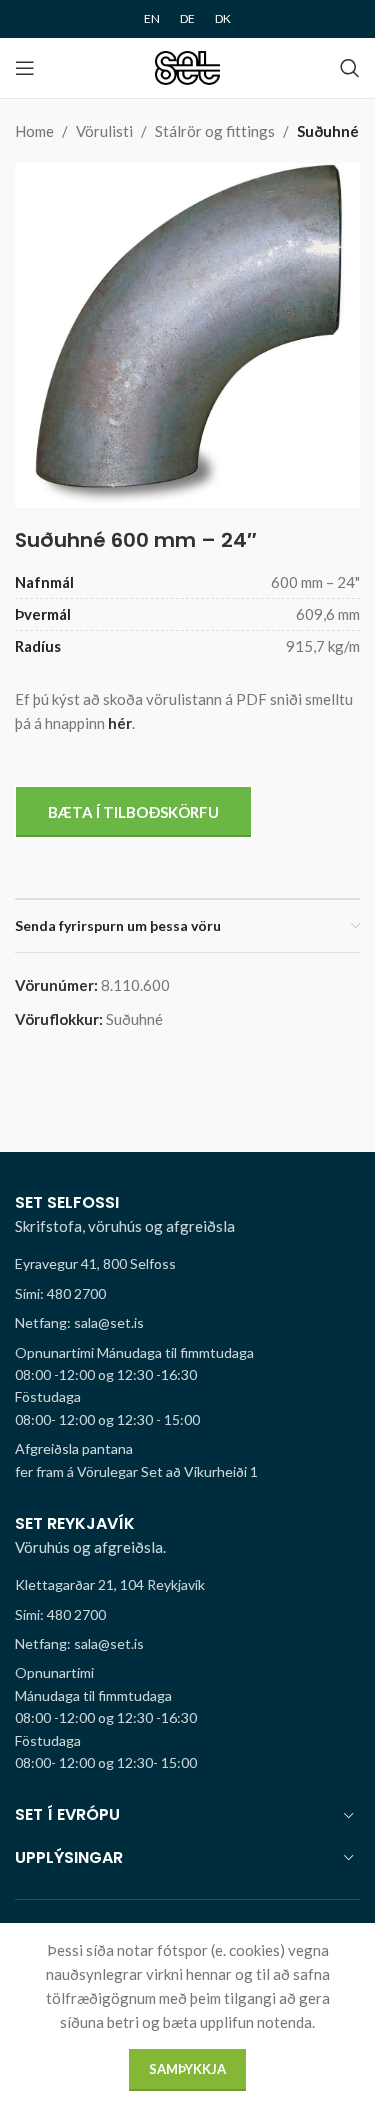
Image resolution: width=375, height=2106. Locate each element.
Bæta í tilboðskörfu (133, 812)
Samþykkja (187, 2069)
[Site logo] (187, 66)
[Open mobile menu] (25, 68)
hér (120, 723)
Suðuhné (328, 131)
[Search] (350, 68)
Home (34, 131)
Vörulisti (104, 131)
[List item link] (187, 1294)
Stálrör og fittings (215, 131)
